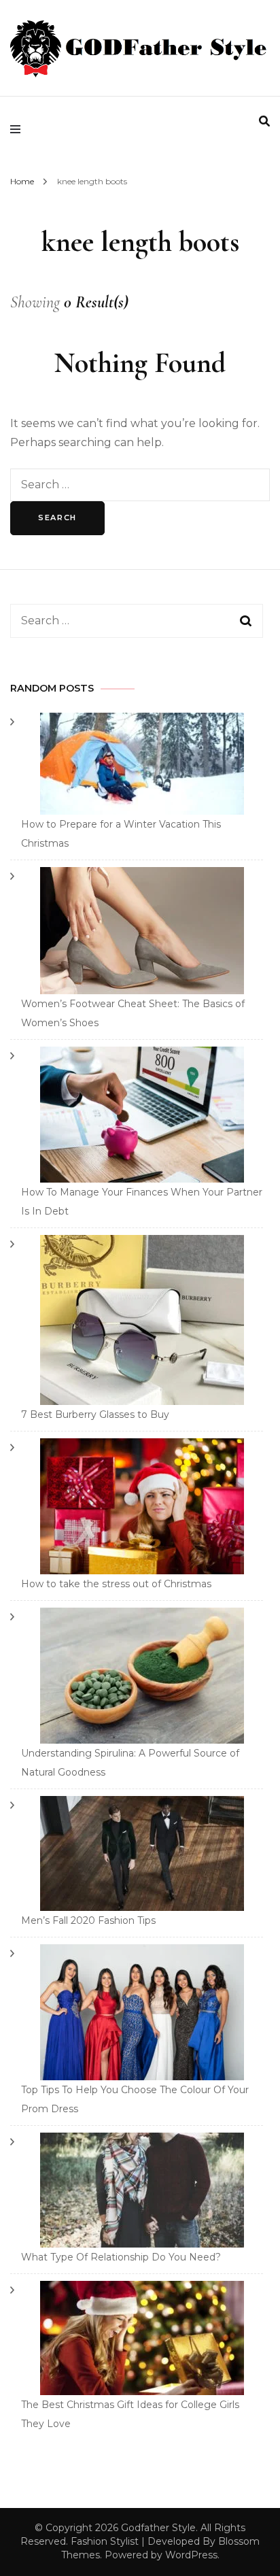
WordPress (191, 2555)
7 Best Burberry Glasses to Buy (95, 1414)
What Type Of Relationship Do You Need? (121, 2257)
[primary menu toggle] (19, 129)
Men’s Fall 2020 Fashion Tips (88, 1920)
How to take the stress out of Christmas (116, 1584)
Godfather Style (158, 2528)
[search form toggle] (264, 121)
